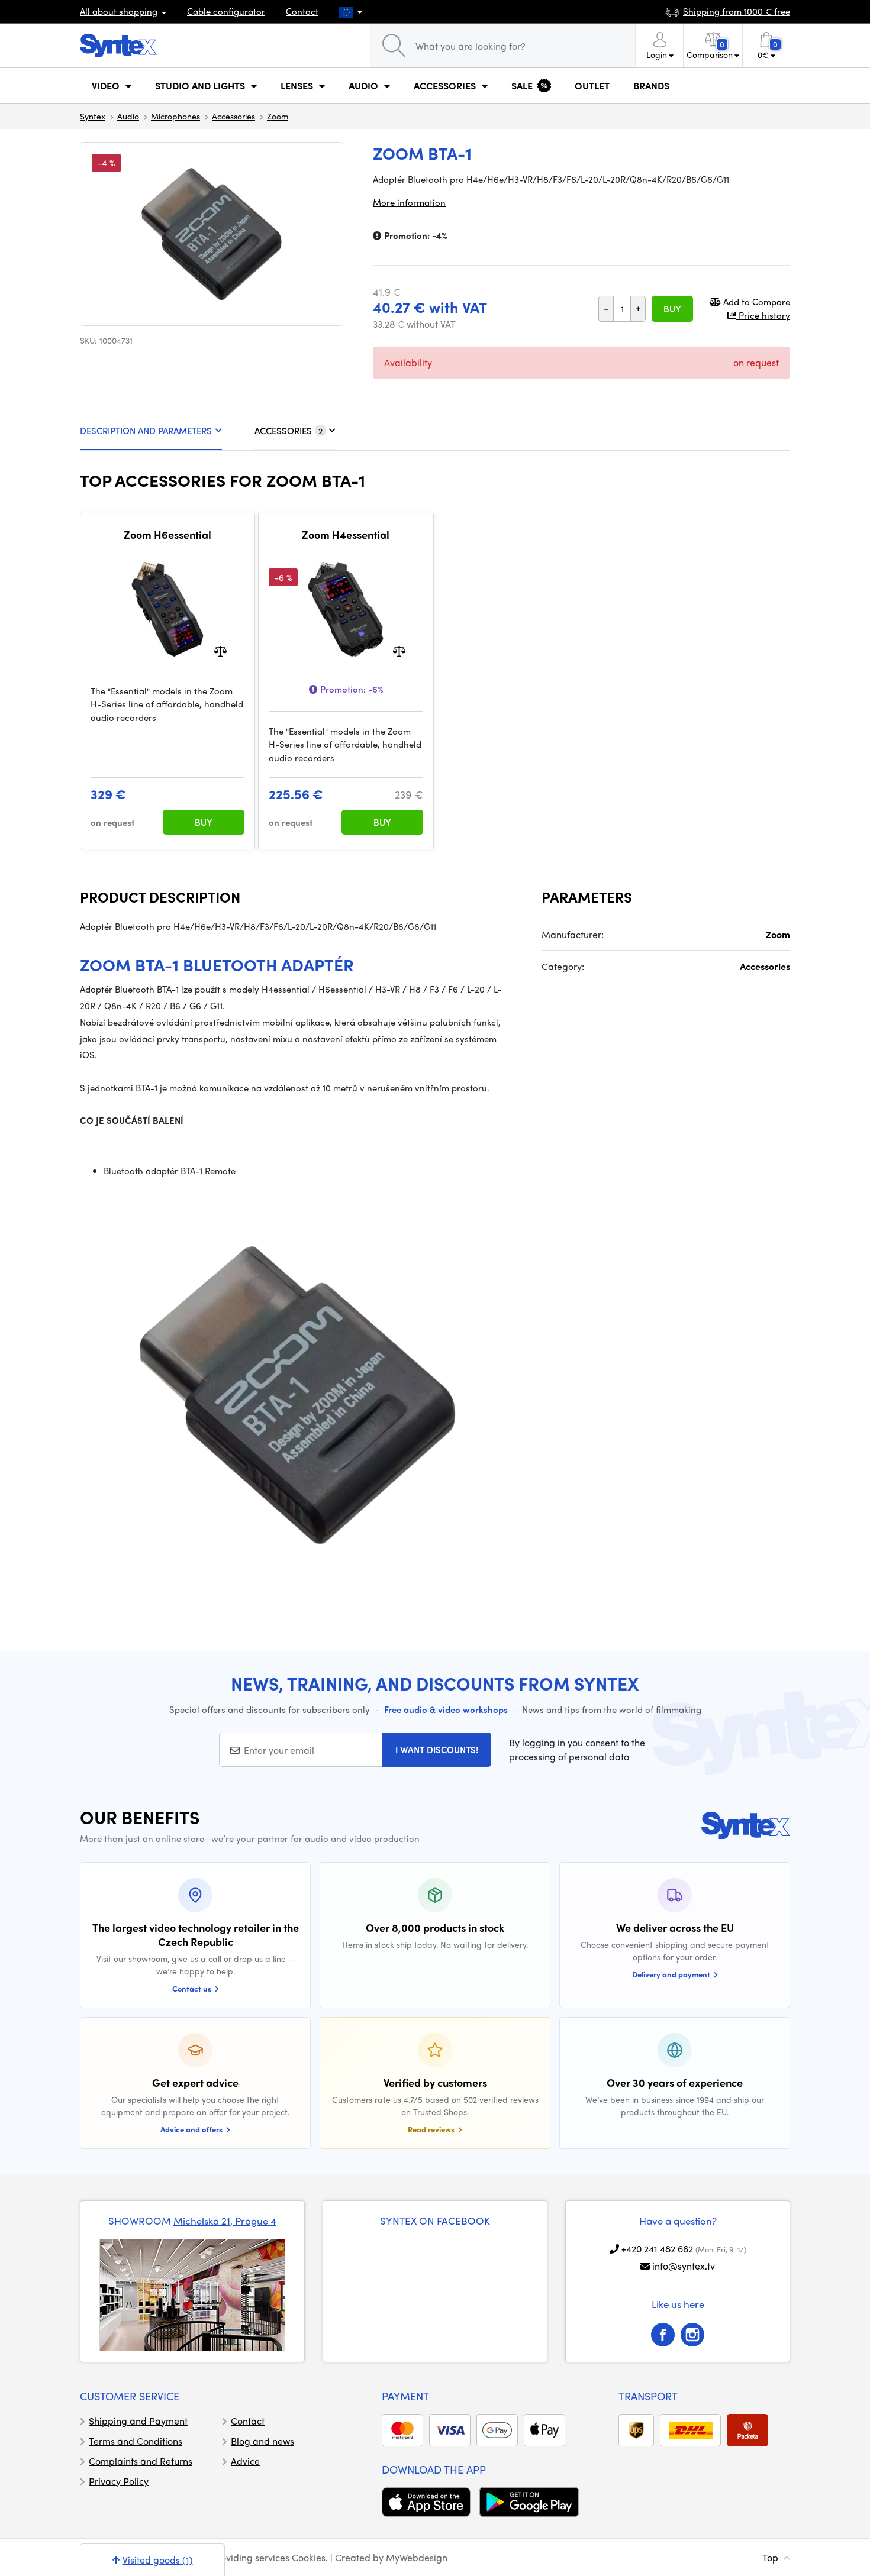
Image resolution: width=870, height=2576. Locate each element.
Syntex (93, 116)
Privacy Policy (119, 2481)
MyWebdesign (417, 2557)
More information (409, 202)
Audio (128, 116)
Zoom (278, 116)
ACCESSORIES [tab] (289, 431)
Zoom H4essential (346, 535)
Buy (672, 309)
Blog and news (262, 2441)
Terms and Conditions (136, 2441)
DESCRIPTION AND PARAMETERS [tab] (146, 431)
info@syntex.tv (684, 2266)
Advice (245, 2461)
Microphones (175, 116)
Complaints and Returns (141, 2461)
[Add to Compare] (220, 650)
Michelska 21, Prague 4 (225, 2221)
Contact (302, 11)
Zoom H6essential (167, 535)
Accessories (233, 116)
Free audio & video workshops (446, 1709)
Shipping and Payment (138, 2421)
